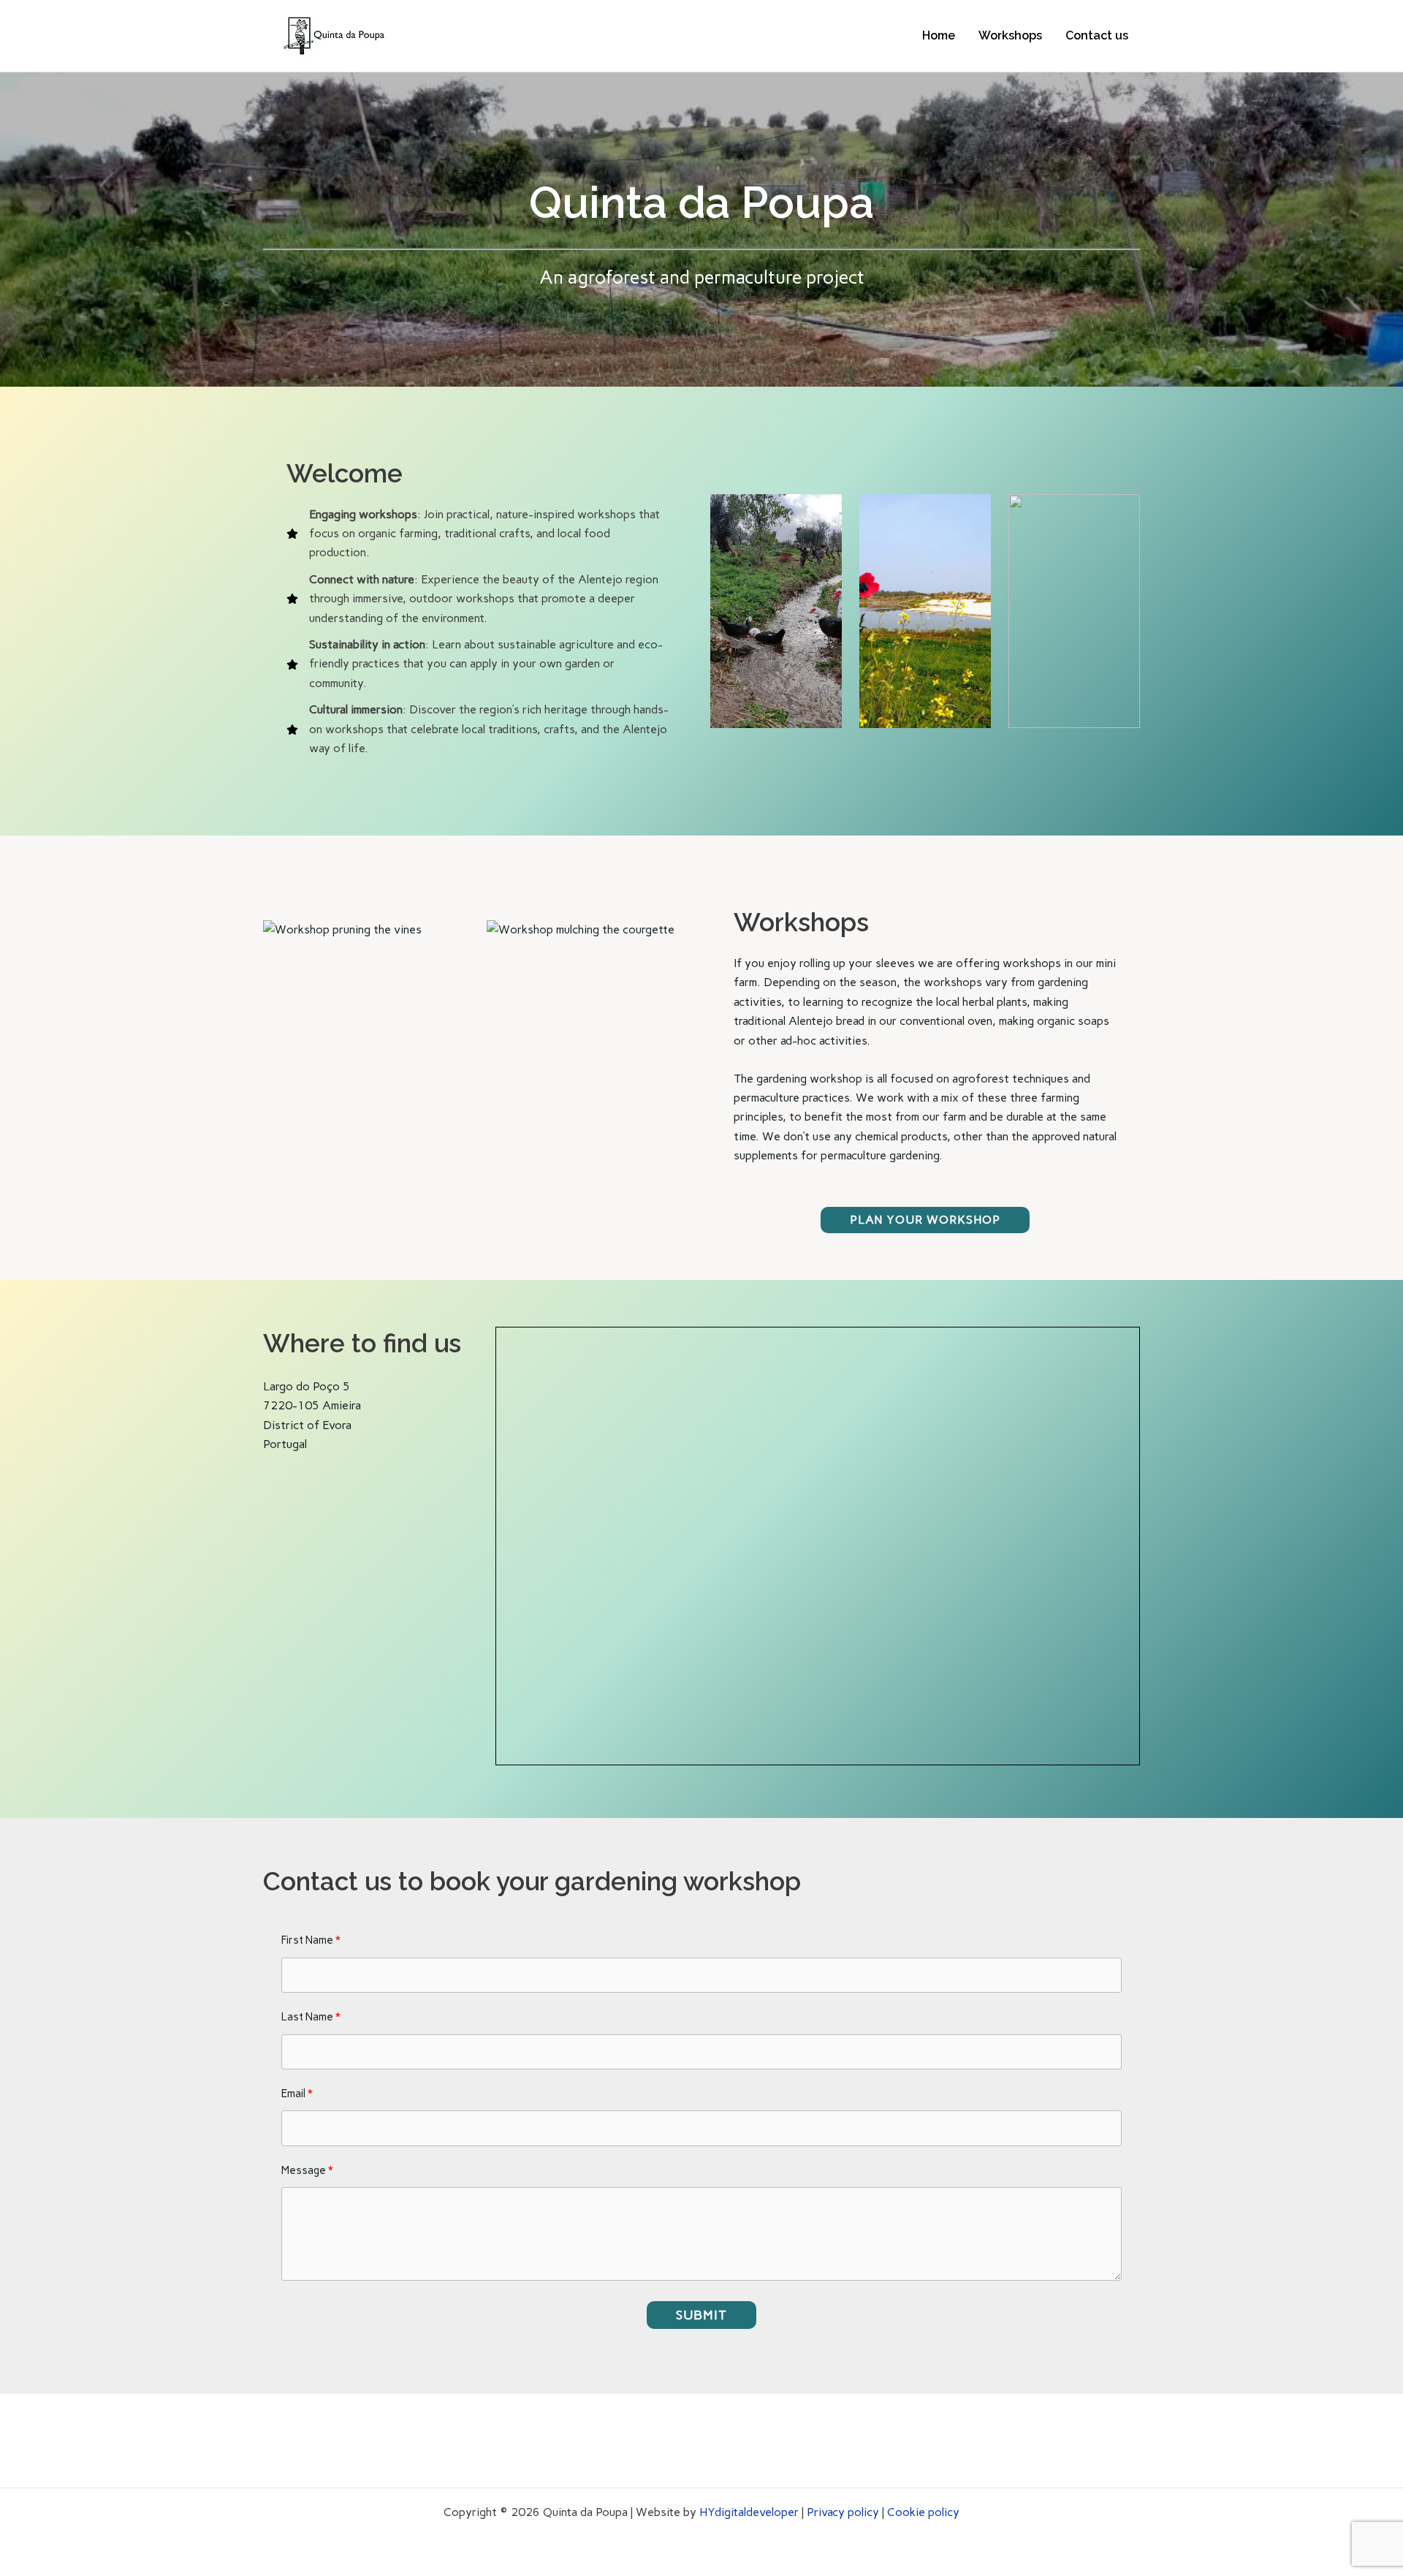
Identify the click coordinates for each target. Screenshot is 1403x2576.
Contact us (1097, 35)
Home (939, 35)
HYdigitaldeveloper (749, 2512)
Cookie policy (923, 2512)
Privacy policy (843, 2512)
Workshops (1010, 35)
